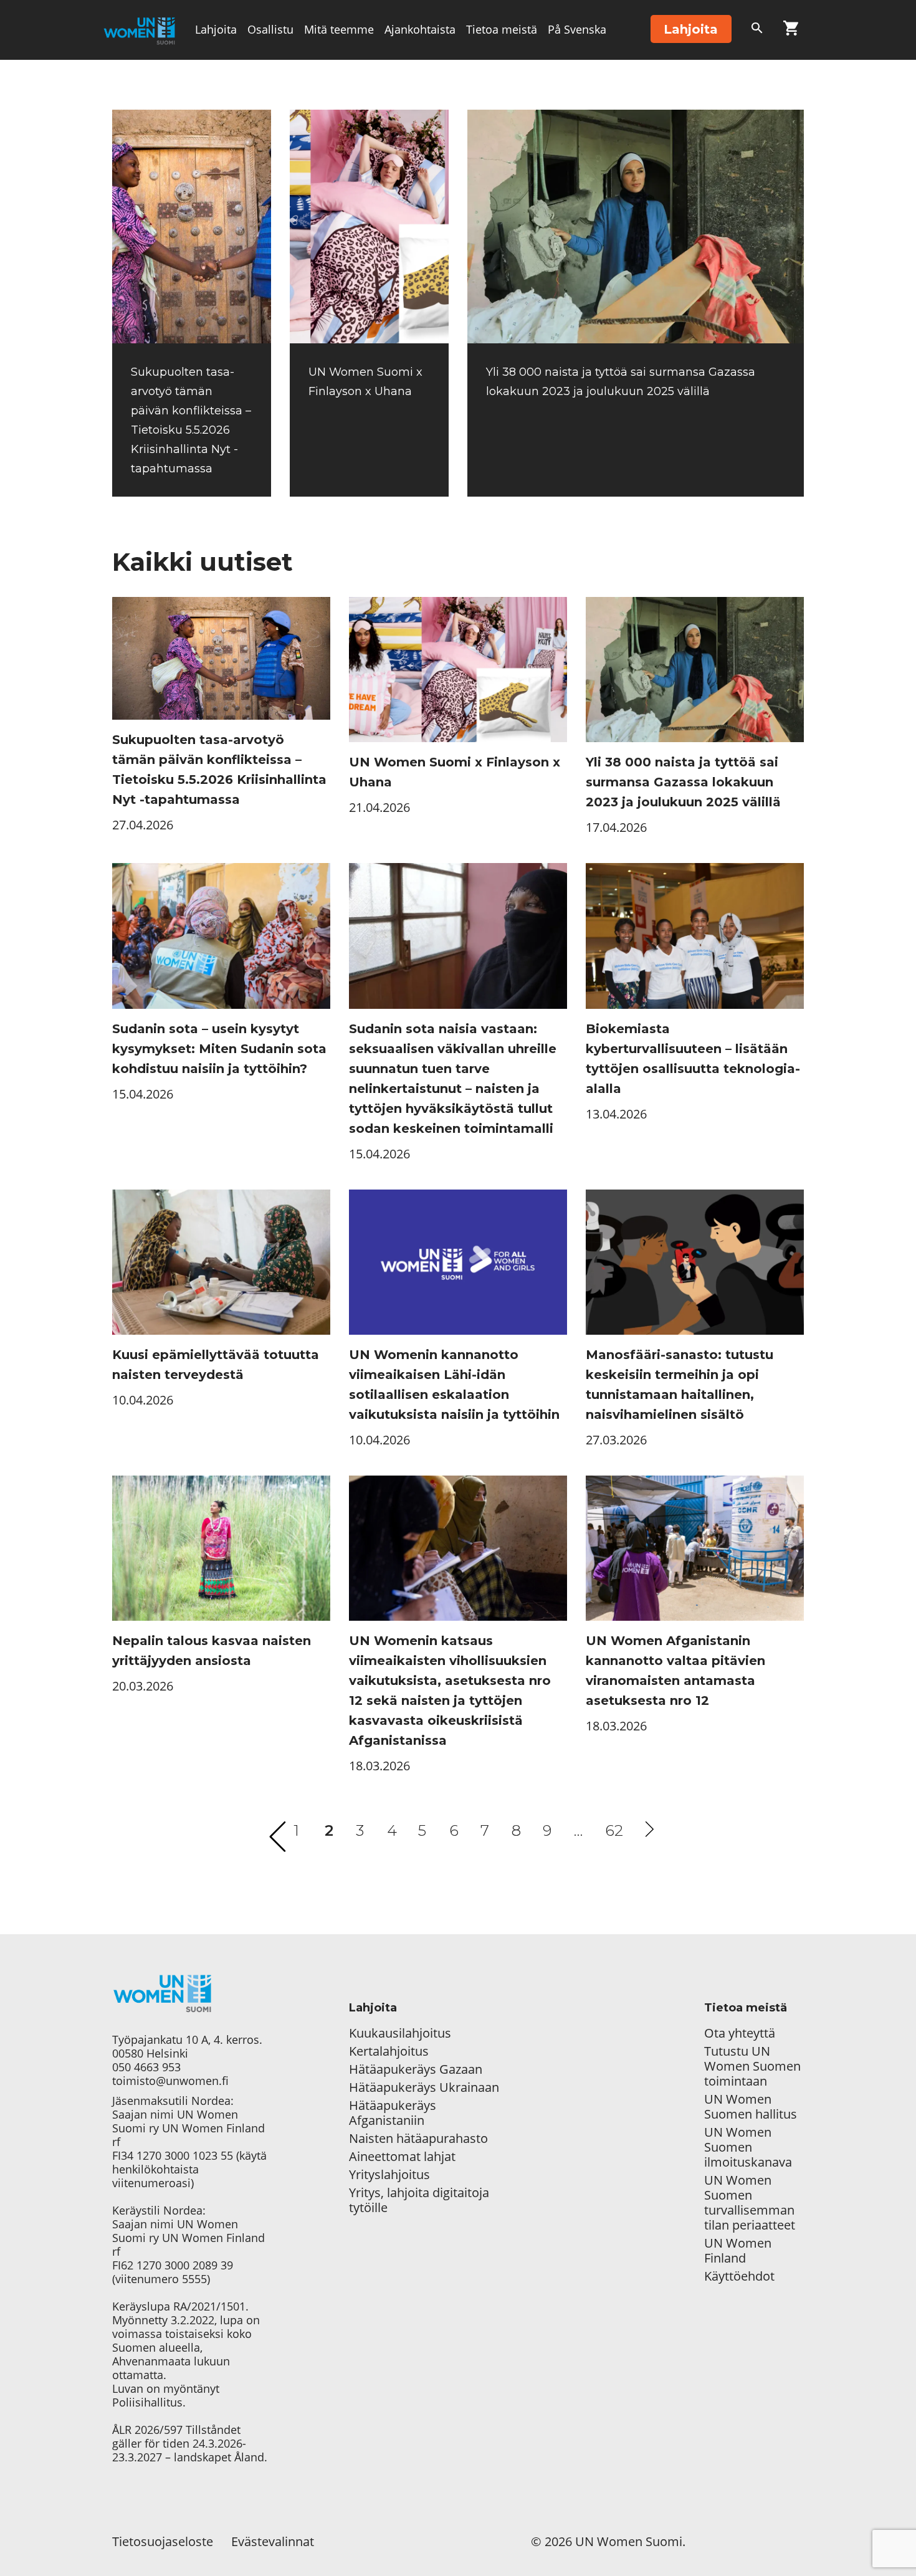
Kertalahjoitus (389, 2051)
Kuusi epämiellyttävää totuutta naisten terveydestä (216, 1365)
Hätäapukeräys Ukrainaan (424, 2087)
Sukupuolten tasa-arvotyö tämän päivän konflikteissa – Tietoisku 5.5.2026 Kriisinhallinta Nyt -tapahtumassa (219, 770)
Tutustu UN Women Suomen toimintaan (752, 2066)
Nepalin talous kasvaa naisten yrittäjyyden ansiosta (212, 1651)
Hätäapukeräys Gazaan (416, 2069)
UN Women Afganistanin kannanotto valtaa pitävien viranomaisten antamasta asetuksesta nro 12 (675, 1671)
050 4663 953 (146, 2067)
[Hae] (757, 31)
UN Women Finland (738, 2251)
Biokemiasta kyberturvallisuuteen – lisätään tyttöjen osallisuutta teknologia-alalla (693, 1059)
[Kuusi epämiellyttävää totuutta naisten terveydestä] (221, 1262)
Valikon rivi (224, 88)
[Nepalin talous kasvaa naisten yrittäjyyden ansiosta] (221, 1548)
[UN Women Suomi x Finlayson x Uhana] (369, 227)
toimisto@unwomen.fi (170, 2081)
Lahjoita (216, 29)
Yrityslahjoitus (389, 2175)
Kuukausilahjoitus (400, 2033)
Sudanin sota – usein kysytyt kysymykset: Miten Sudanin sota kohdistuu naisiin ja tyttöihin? (219, 1049)
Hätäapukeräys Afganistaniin (393, 2113)
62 (614, 1830)
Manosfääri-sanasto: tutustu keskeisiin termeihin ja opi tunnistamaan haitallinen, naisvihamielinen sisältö (680, 1385)
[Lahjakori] (791, 31)
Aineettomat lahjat (402, 2157)
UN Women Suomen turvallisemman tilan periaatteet (751, 2203)
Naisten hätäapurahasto (418, 2139)
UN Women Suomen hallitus (751, 2107)
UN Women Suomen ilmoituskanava (748, 2147)
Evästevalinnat (273, 2541)
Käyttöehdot (739, 2276)
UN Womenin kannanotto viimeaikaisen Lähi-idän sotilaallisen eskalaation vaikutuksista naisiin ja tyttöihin (454, 1385)
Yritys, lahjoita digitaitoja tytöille (419, 2200)
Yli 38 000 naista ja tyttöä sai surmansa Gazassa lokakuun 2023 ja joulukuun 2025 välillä (683, 782)
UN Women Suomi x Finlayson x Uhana (455, 772)
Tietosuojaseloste (163, 2541)
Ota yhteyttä (740, 2033)
